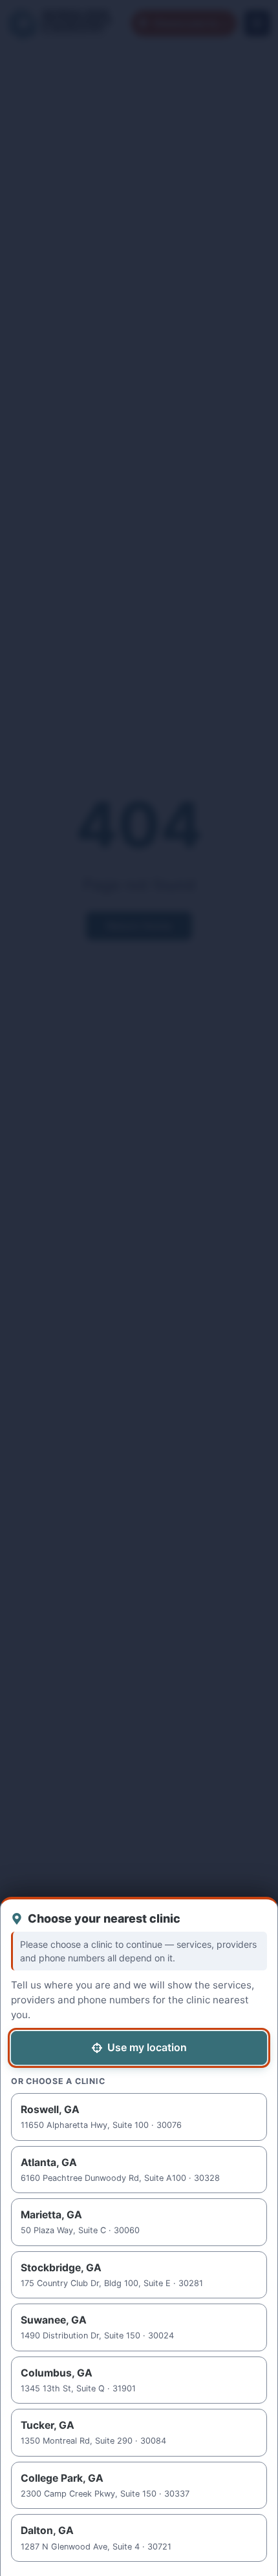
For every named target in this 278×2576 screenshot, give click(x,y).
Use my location (147, 2047)
